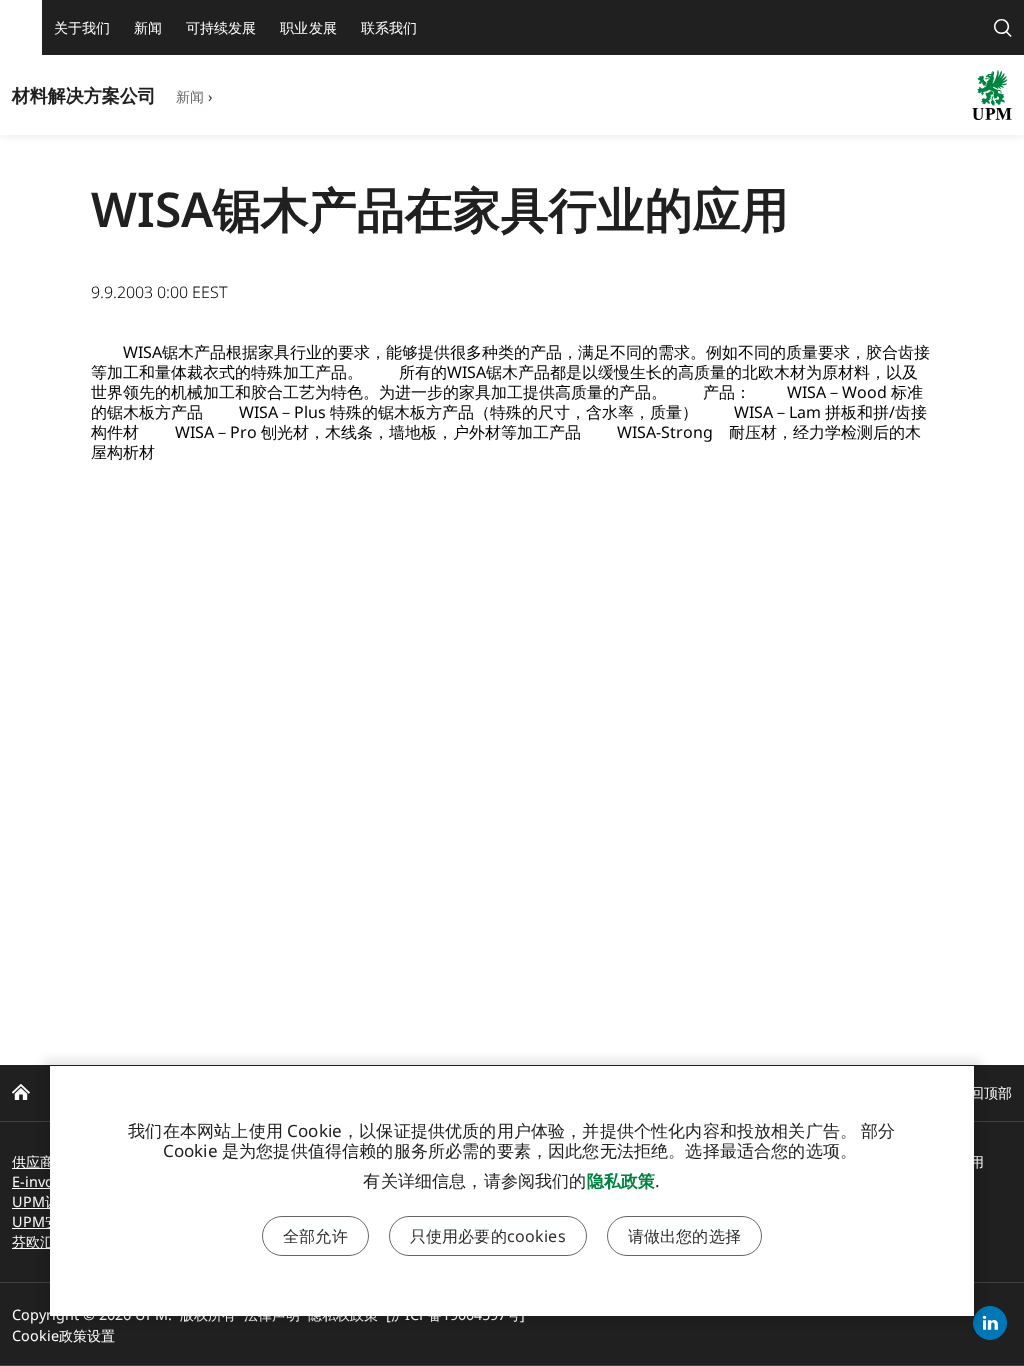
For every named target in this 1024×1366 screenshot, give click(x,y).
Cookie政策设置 (63, 1335)
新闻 (190, 96)
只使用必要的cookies (488, 1236)
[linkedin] (990, 1323)
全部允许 (315, 1236)
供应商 (33, 1161)
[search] (1003, 27)
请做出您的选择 (684, 1236)
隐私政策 (621, 1180)
